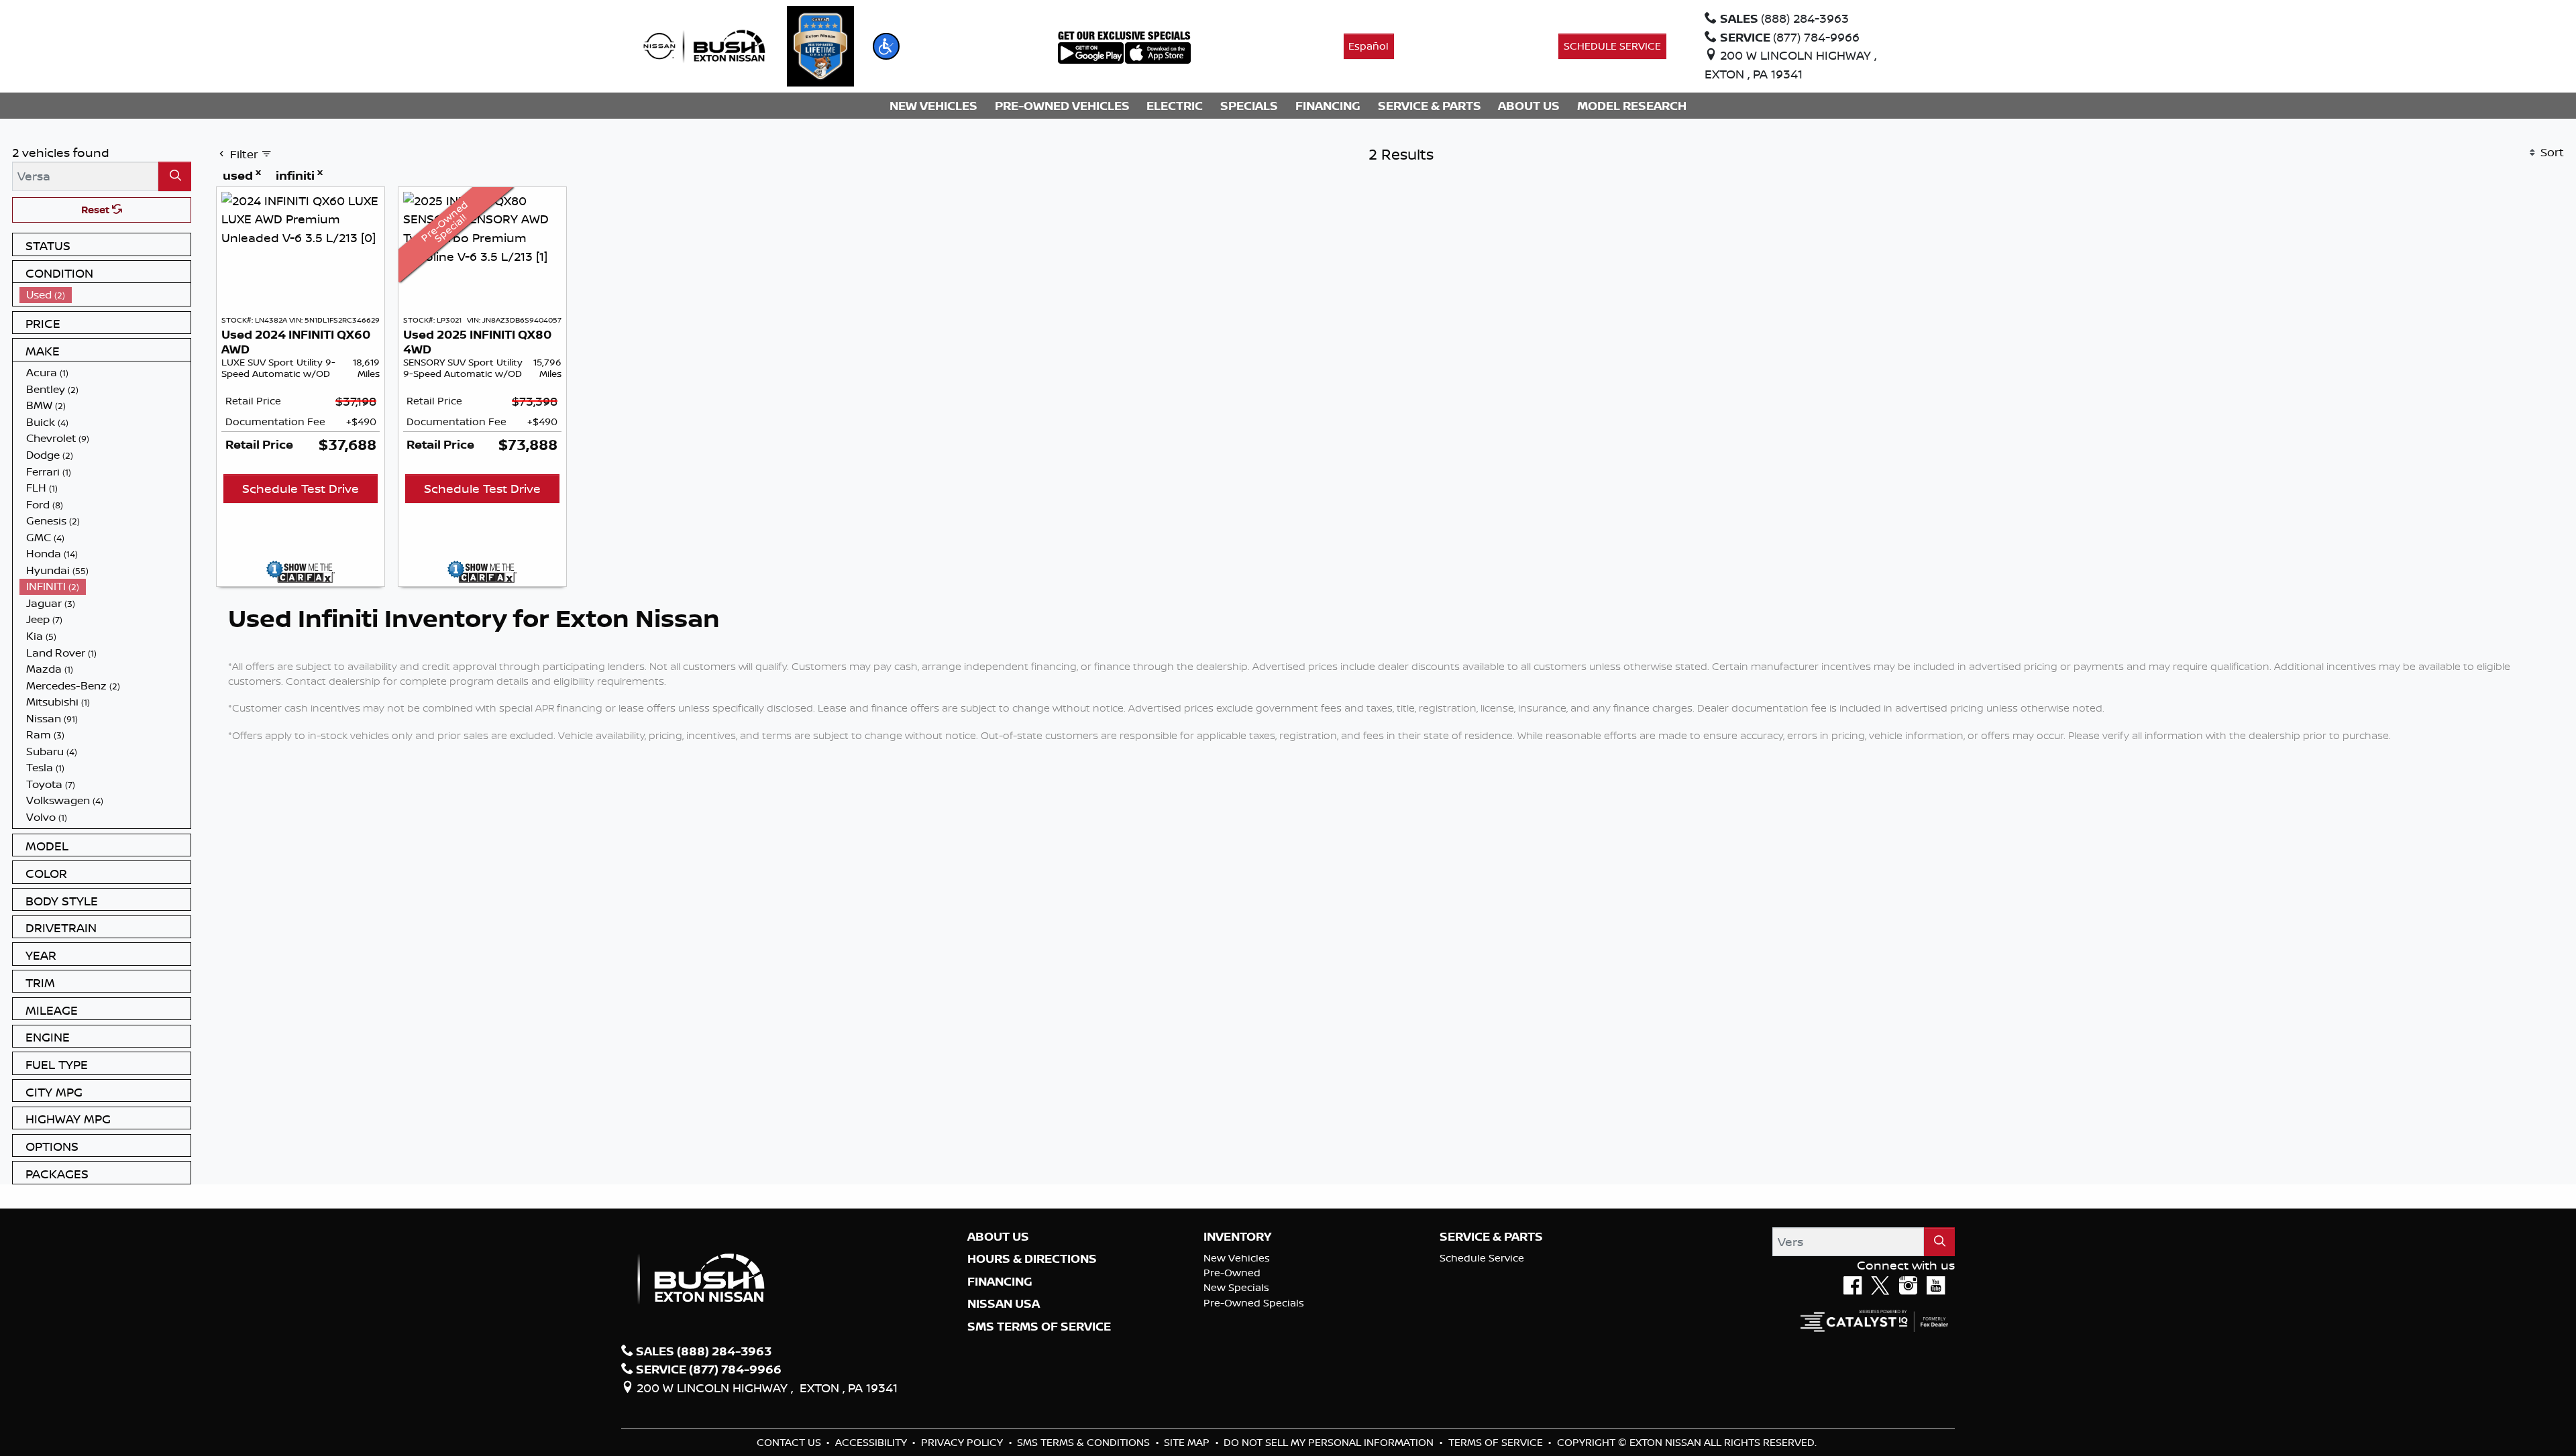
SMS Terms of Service (1039, 1327)
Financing (1000, 1282)
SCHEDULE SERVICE (1612, 46)
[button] (886, 46)
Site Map (1188, 1442)
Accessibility (872, 1442)
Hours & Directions (1032, 1259)
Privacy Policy (963, 1442)
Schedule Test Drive (301, 488)
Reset (97, 210)
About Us (998, 1237)
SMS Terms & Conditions (1085, 1442)
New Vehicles (1237, 1258)
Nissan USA (1004, 1304)
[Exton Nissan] (704, 45)
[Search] (175, 176)
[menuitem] (105, 295)
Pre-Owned (1232, 1273)
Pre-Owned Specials (1254, 1303)
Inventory (1237, 1237)
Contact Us (790, 1442)
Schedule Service (1482, 1258)
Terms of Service (1497, 1442)
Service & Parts (1491, 1237)
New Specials (1236, 1287)
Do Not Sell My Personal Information (1330, 1442)
